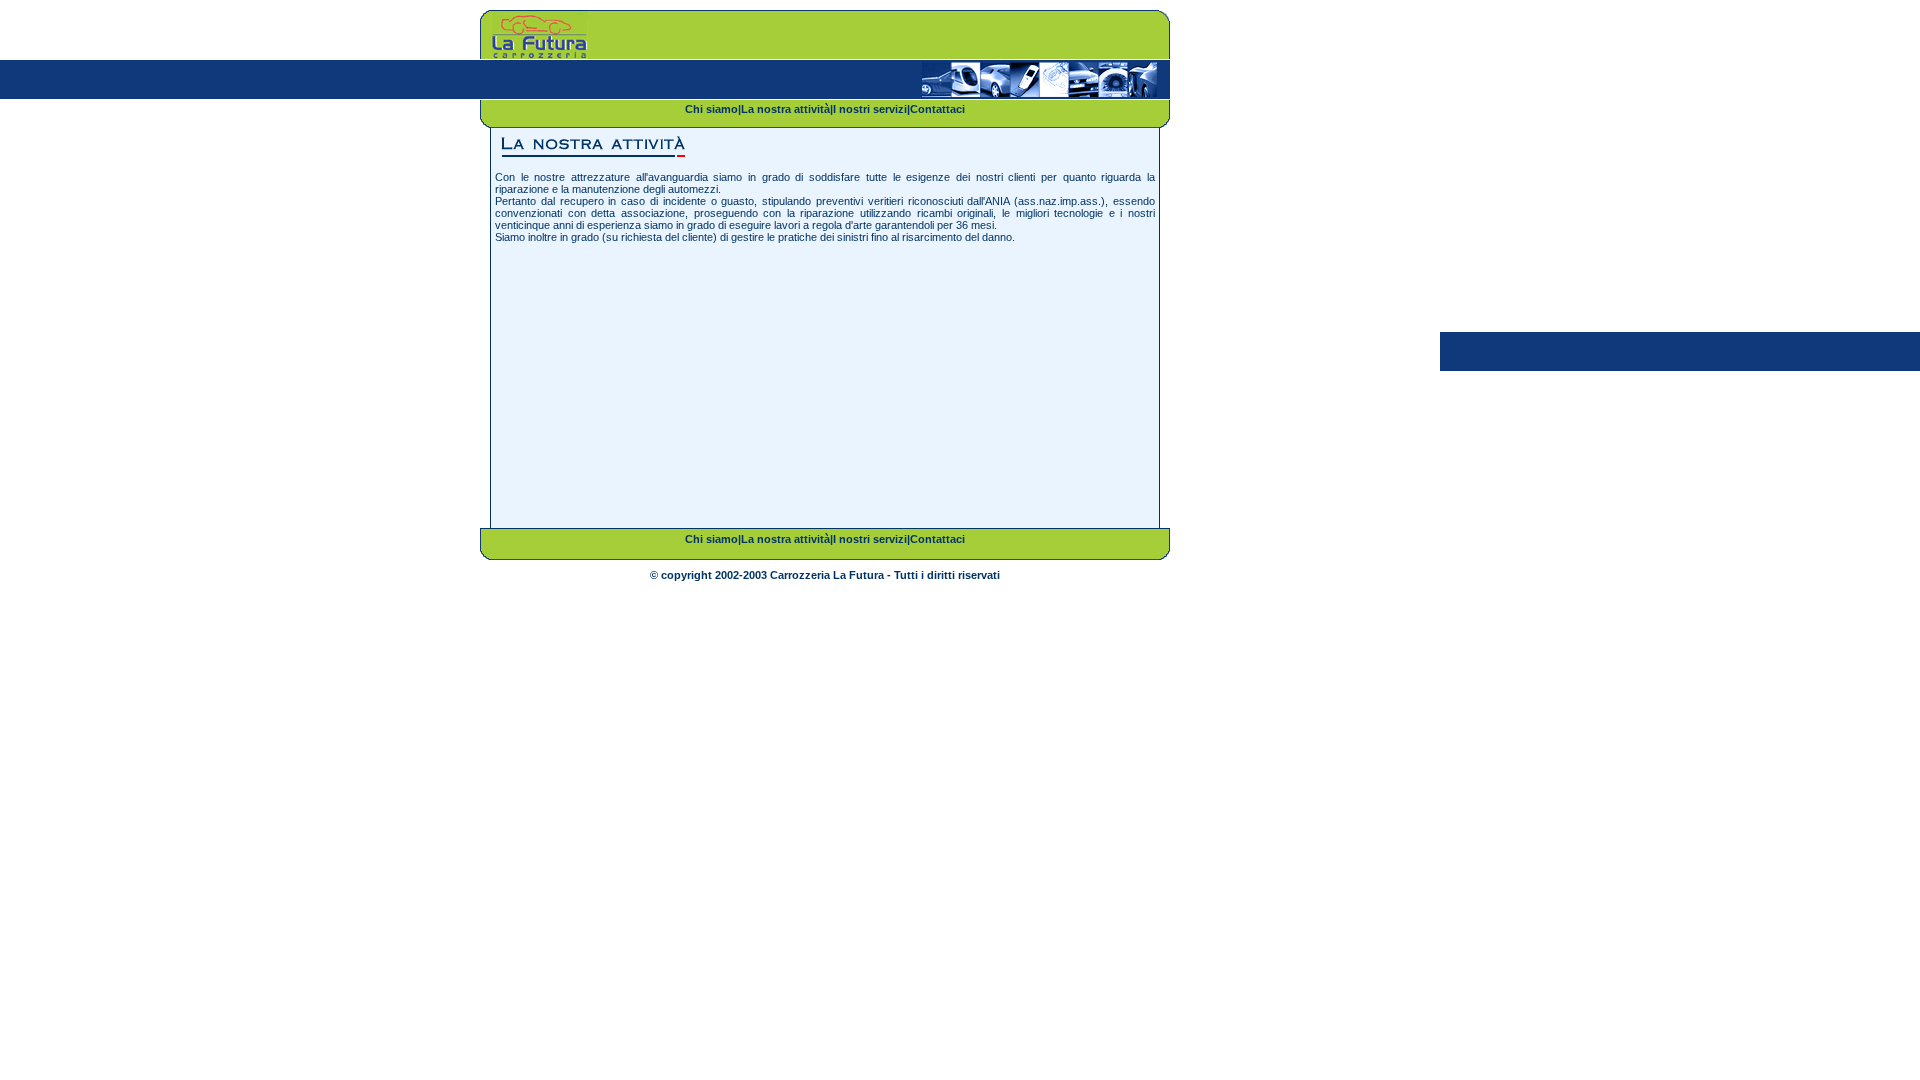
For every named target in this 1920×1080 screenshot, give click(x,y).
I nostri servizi (870, 109)
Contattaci (937, 109)
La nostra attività (785, 109)
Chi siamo (711, 109)
